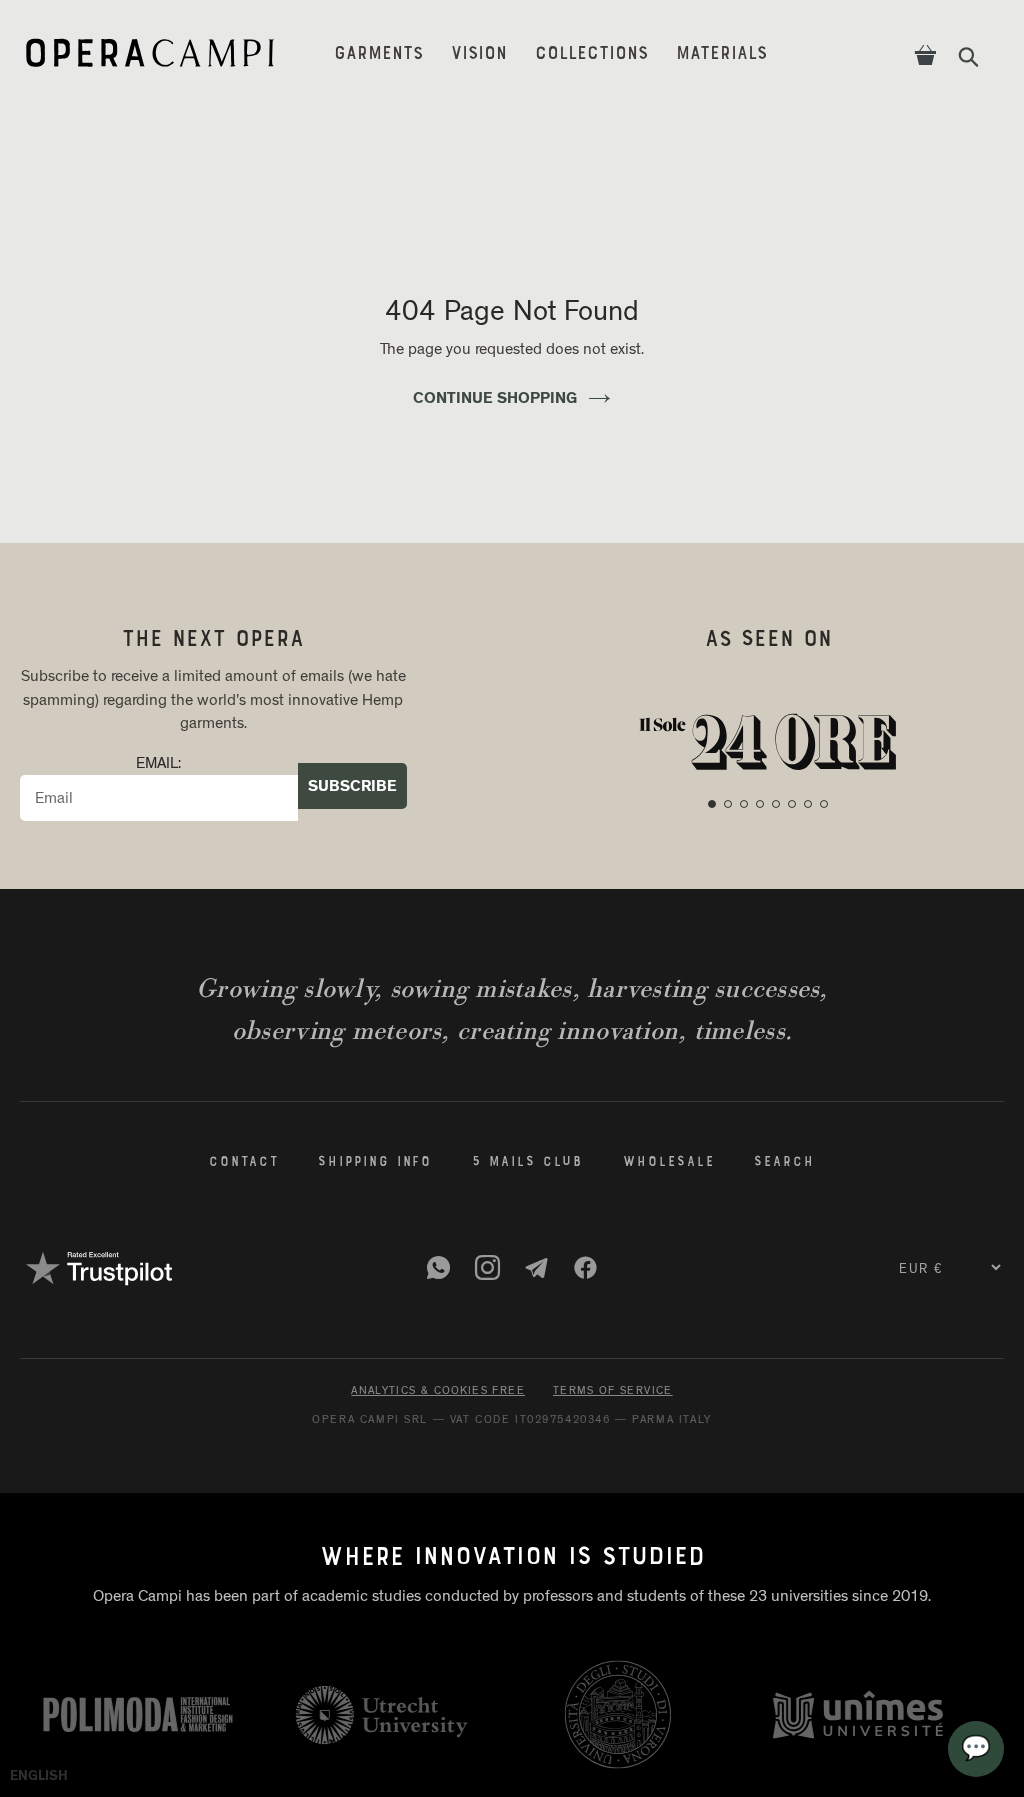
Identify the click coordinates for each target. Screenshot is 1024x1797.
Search (784, 1163)
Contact (243, 1163)
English (39, 1776)
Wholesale (668, 1163)
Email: (158, 763)
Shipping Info (375, 1163)
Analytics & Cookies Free (438, 1390)
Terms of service (613, 1390)
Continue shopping (495, 398)
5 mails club (527, 1163)
